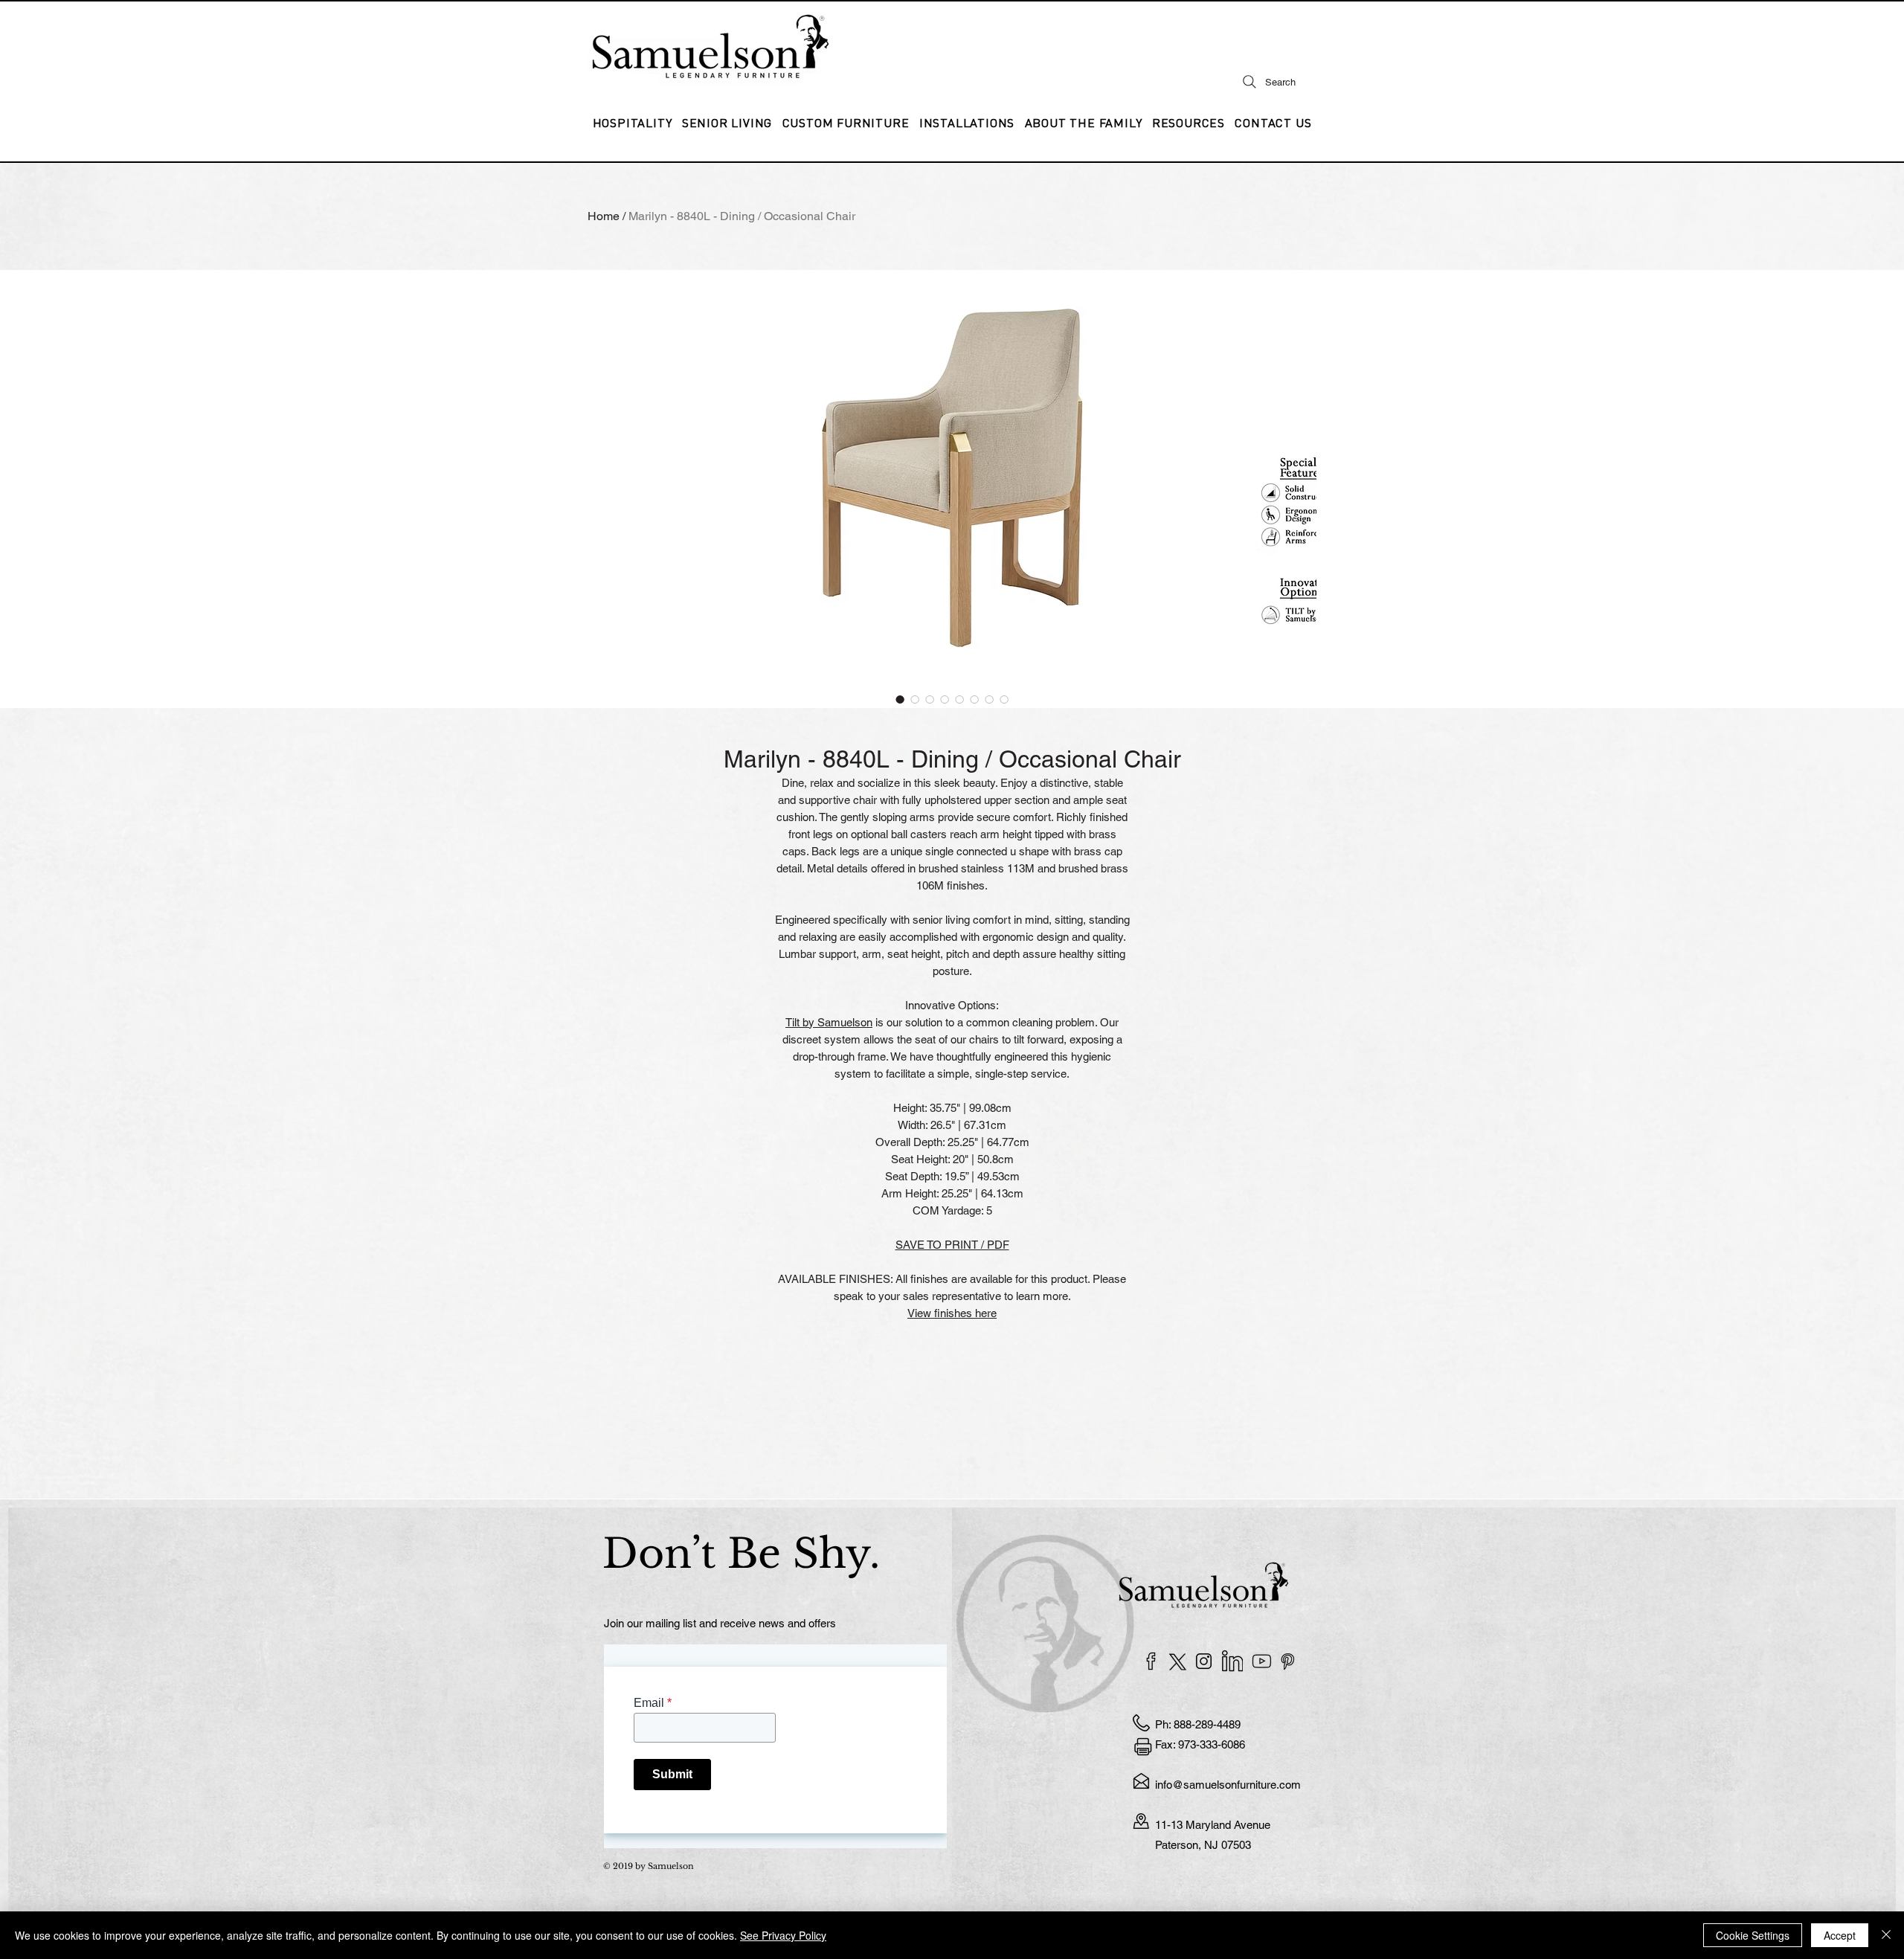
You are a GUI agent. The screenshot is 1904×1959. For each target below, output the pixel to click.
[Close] (1886, 1935)
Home (604, 216)
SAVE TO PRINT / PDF (952, 1245)
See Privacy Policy (783, 1935)
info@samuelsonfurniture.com (1228, 1785)
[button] (967, 123)
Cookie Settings (1753, 1935)
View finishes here (952, 1313)
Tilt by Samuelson (829, 1022)
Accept (1840, 1935)
